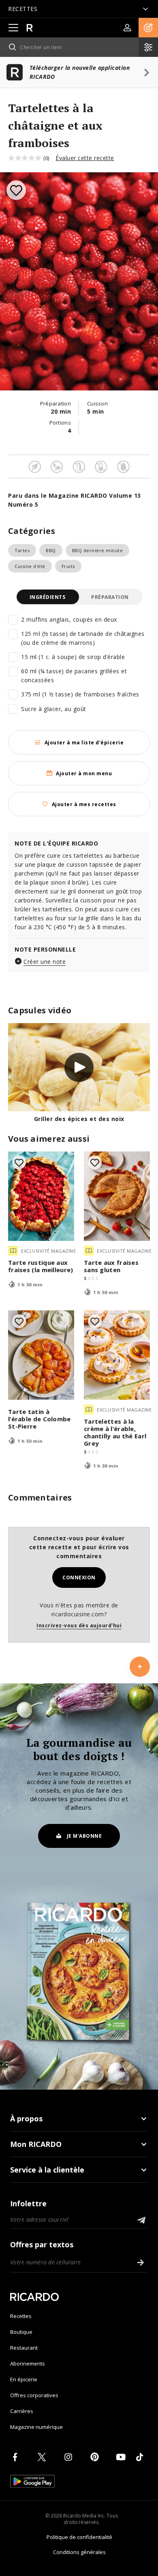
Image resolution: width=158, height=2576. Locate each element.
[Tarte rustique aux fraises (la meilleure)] (41, 1196)
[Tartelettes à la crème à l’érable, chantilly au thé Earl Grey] (117, 1355)
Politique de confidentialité (79, 2537)
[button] (148, 28)
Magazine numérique (36, 2427)
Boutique (21, 2332)
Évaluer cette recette (85, 158)
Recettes (21, 2316)
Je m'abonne (84, 1836)
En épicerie (24, 2379)
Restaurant (24, 2348)
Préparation (110, 597)
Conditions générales (79, 2552)
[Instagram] (70, 2457)
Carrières (22, 2411)
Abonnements (28, 2364)
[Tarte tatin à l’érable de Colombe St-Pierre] (41, 1355)
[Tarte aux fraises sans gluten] (117, 1196)
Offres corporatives (34, 2395)
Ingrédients (48, 597)
